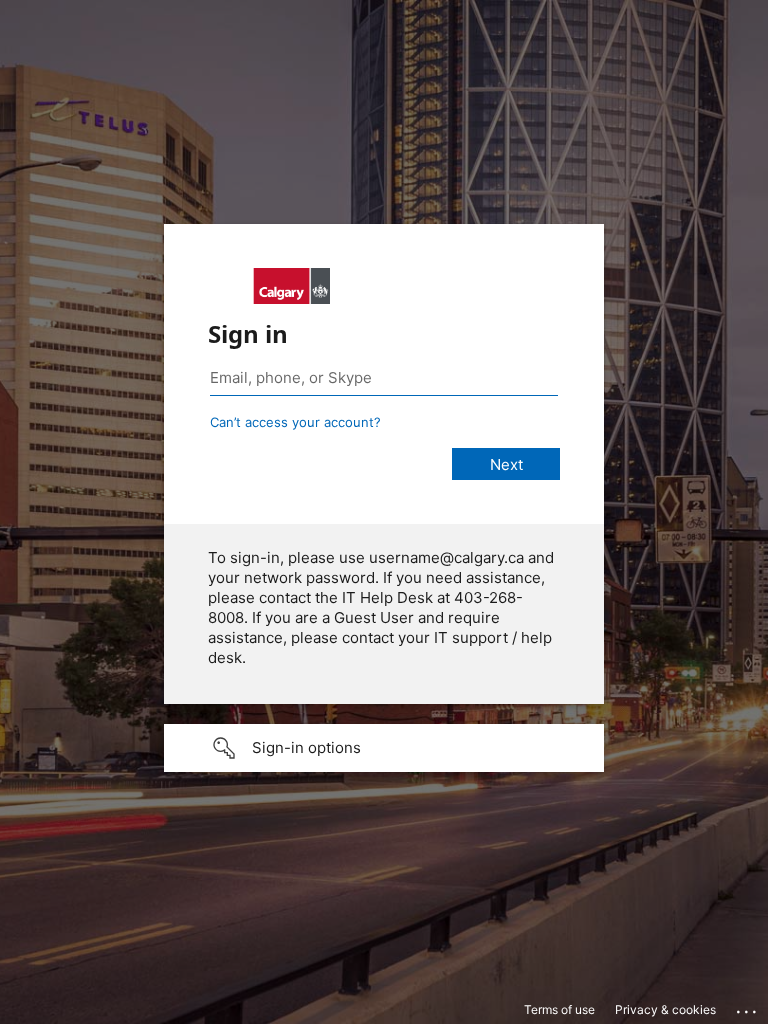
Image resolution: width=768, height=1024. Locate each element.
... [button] (748, 1007)
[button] (384, 748)
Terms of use (559, 1009)
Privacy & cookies (665, 1009)
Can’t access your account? (295, 422)
